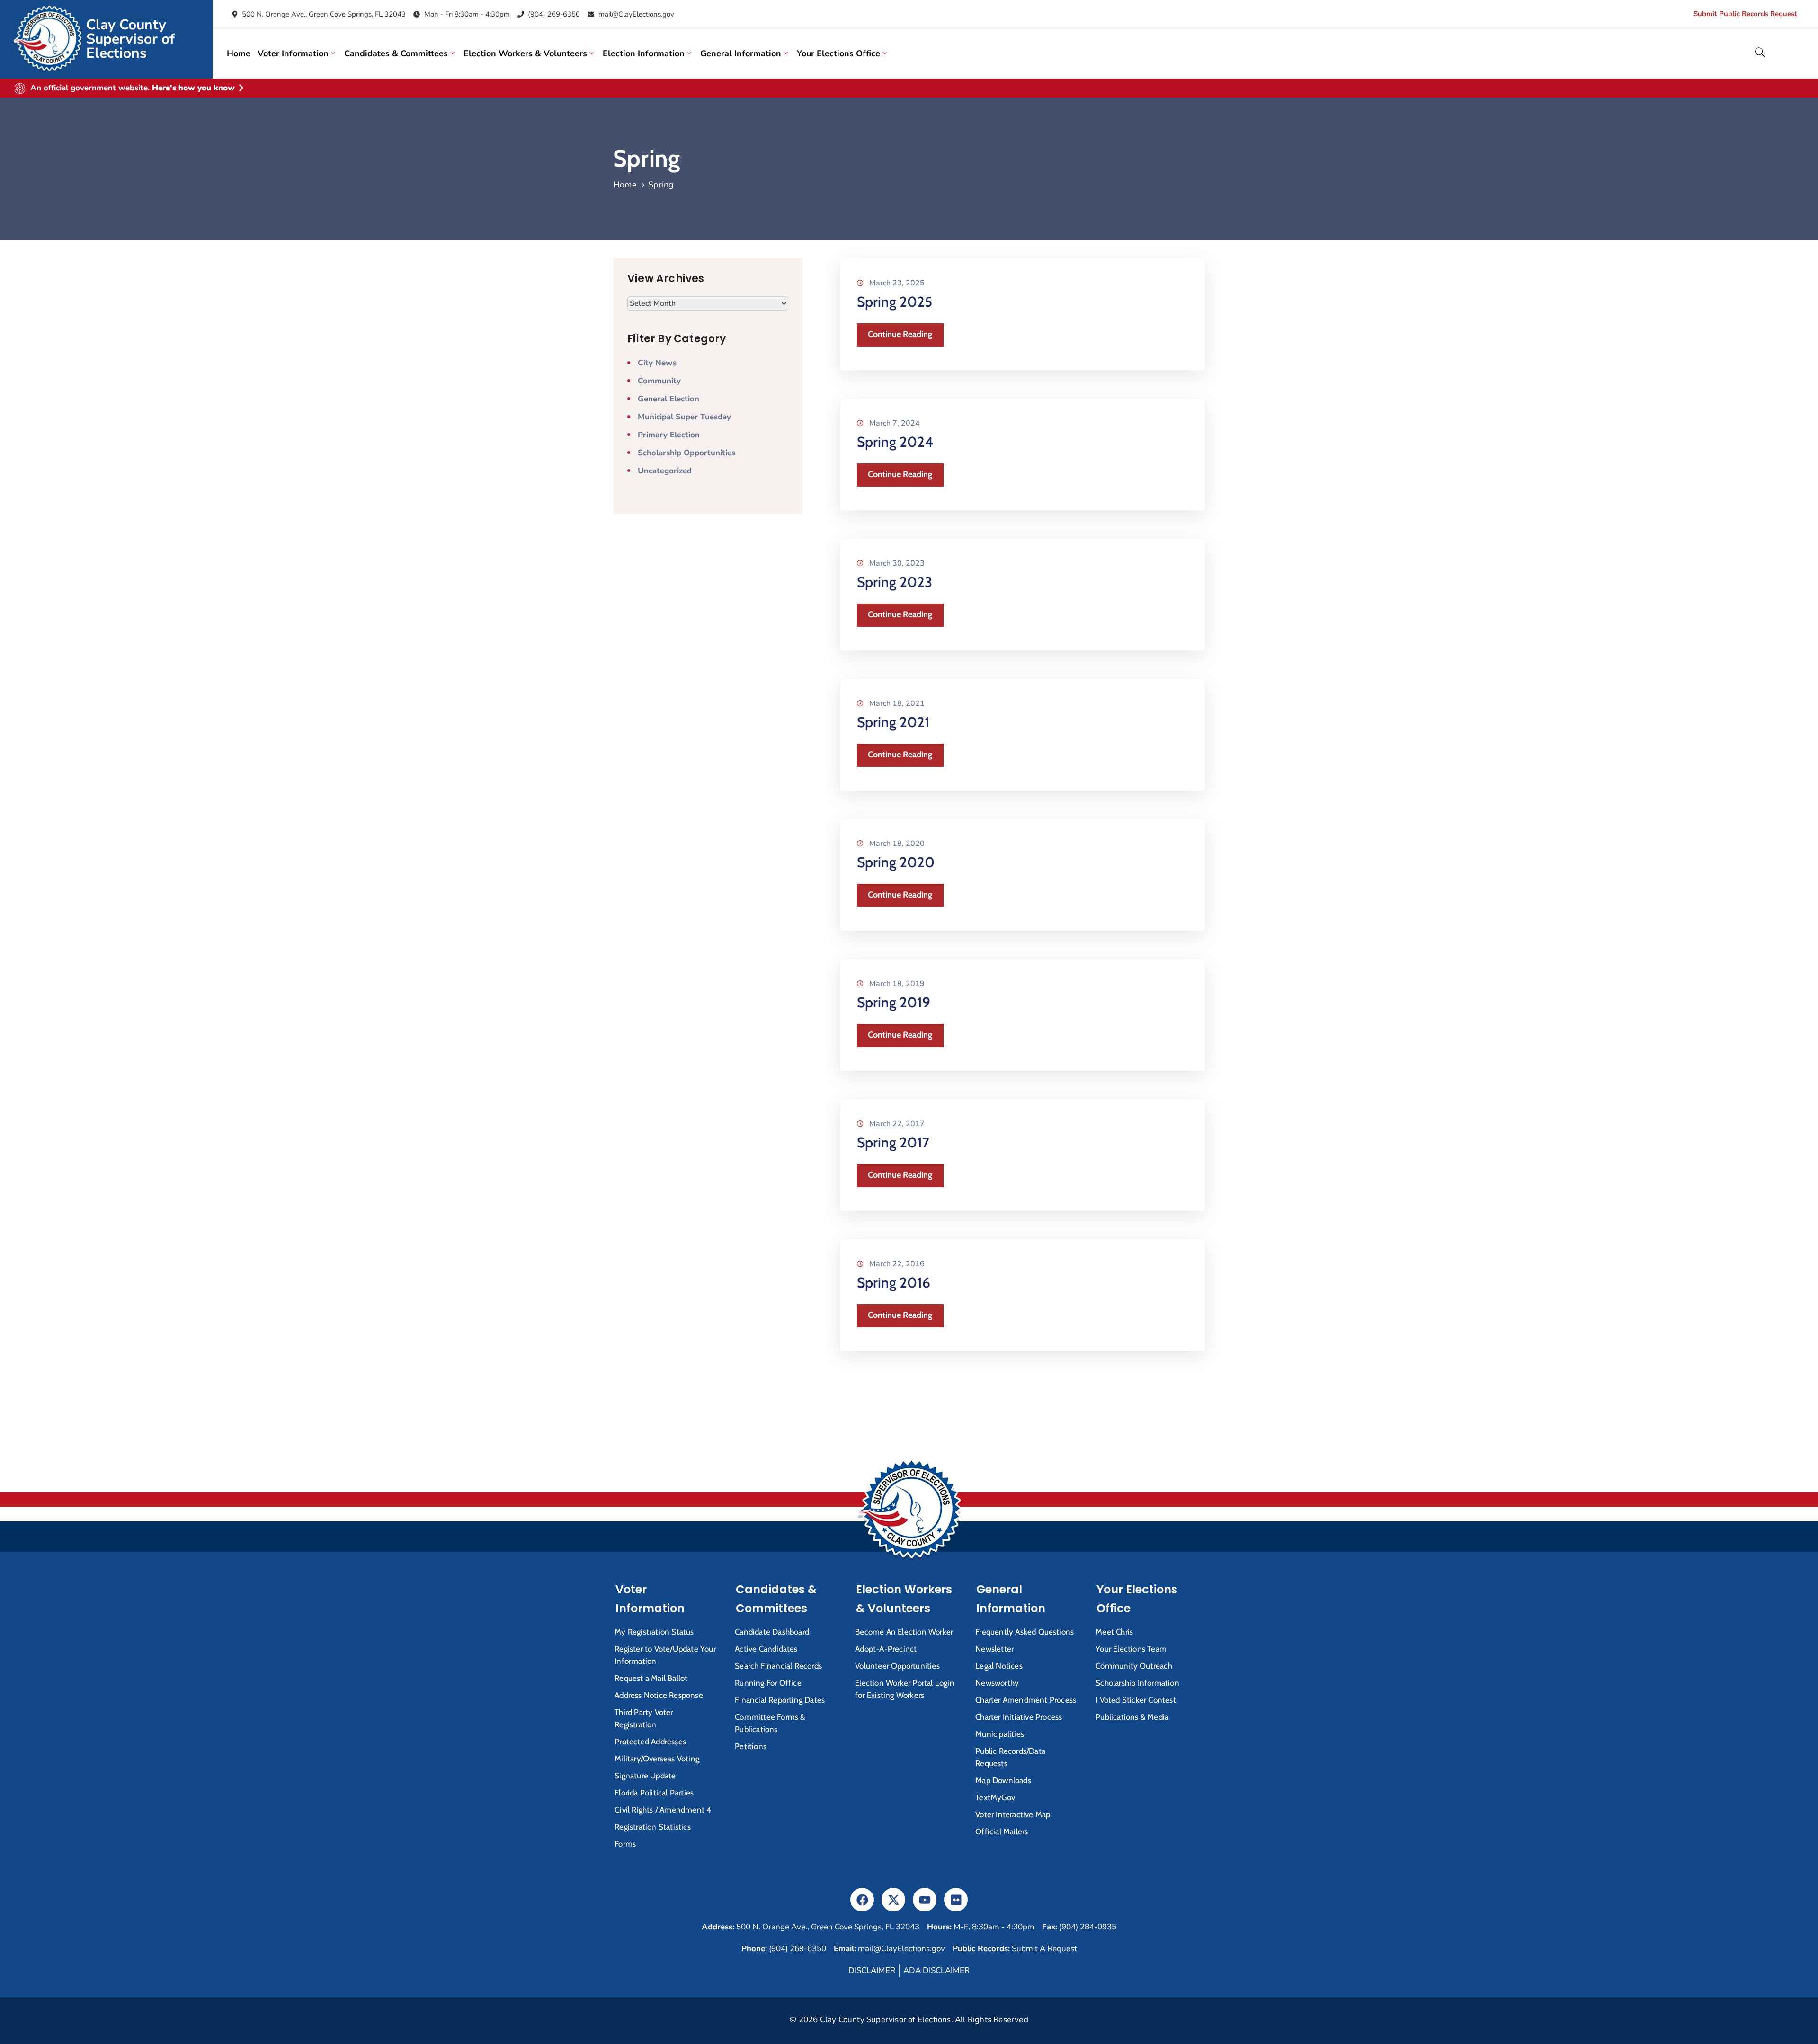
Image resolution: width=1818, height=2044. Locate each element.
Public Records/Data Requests (1010, 1757)
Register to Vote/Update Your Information (665, 1655)
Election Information (644, 53)
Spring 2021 (893, 722)
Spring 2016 (894, 1283)
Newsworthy (997, 1683)
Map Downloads (1003, 1780)
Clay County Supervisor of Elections (130, 39)
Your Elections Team (1131, 1649)
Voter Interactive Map (1013, 1814)
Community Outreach (1134, 1666)
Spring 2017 (893, 1142)
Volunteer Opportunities (897, 1666)
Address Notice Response (659, 1695)
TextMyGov (995, 1797)
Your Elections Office (838, 53)
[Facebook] (862, 1900)
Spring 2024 (895, 442)
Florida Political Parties (654, 1793)
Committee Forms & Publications (770, 1723)
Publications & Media (1132, 1717)
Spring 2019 (894, 1002)
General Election (668, 399)
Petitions (751, 1746)
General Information (741, 53)
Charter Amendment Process (1026, 1700)
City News (657, 363)
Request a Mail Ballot (651, 1678)
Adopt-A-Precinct (886, 1649)
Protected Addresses (650, 1742)
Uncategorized (665, 471)
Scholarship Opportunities (686, 453)
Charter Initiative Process (1019, 1717)
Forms (625, 1844)
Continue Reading (900, 334)
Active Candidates (766, 1649)
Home (239, 53)
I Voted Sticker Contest (1136, 1700)
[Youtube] (925, 1900)
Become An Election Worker (904, 1632)
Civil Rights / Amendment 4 (663, 1810)
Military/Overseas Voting (657, 1759)
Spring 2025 (895, 302)
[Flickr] (956, 1900)
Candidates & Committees (396, 53)
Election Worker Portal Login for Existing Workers (905, 1689)
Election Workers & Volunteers (525, 53)
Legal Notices (999, 1666)
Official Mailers (1002, 1831)
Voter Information (293, 53)
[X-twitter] (893, 1900)
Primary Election (669, 435)
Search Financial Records (778, 1666)
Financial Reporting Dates (780, 1700)
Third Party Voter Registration (644, 1718)
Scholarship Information (1137, 1683)
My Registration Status (654, 1632)
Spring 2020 (896, 862)
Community (659, 381)
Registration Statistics (653, 1827)
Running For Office (768, 1683)
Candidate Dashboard (772, 1632)
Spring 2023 (895, 582)
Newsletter (994, 1649)
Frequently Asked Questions (1025, 1632)
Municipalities (1000, 1734)
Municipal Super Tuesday (684, 417)
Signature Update (645, 1776)
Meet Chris (1114, 1632)
